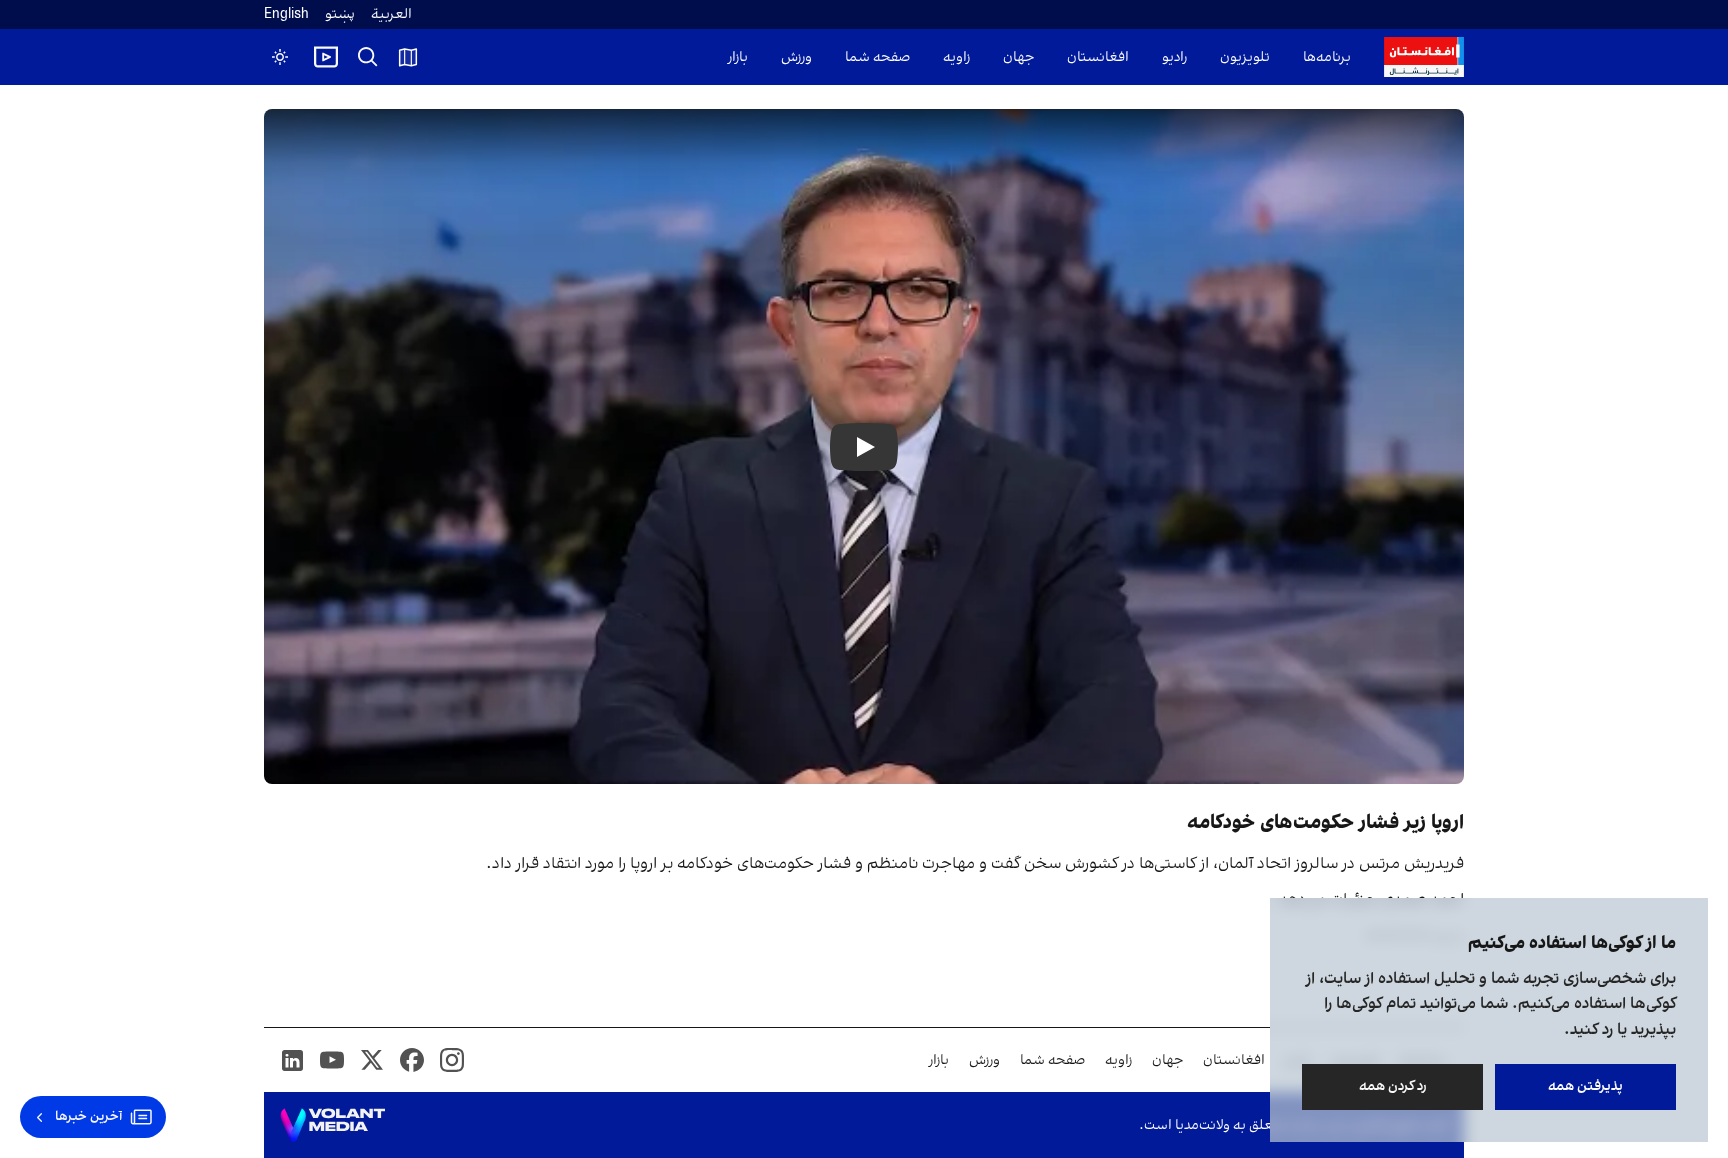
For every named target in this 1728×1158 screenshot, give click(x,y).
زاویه (956, 57)
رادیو (1174, 57)
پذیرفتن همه (1585, 1086)
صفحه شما (877, 57)
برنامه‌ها (1327, 57)
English (286, 14)
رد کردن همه (1393, 1086)
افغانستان (1098, 57)
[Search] (368, 57)
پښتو (340, 14)
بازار (738, 57)
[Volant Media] (332, 1125)
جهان (1018, 57)
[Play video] (326, 57)
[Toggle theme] (280, 57)
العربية (391, 14)
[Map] (408, 57)
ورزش (796, 57)
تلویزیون (1245, 57)
